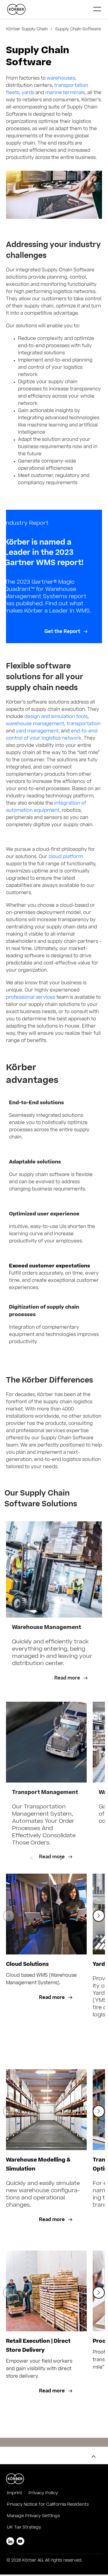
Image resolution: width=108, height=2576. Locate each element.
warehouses (61, 79)
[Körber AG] (48, 9)
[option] (46, 1782)
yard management (37, 731)
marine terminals (65, 93)
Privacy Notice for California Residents (48, 2505)
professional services (31, 998)
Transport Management (45, 1793)
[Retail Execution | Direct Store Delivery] (46, 2291)
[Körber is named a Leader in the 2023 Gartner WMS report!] (54, 576)
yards (28, 93)
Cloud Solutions (27, 1965)
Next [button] (61, 1858)
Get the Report (63, 632)
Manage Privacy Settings (33, 2516)
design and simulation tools (56, 717)
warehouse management (35, 724)
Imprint (15, 2493)
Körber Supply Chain (28, 30)
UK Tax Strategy (24, 2528)
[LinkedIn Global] (10, 2541)
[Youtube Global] (20, 2541)
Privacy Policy (43, 2493)
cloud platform (66, 857)
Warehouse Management (46, 1628)
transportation (84, 724)
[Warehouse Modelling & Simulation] (46, 2110)
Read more (68, 1678)
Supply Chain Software (77, 30)
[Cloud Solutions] (46, 1914)
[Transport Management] (46, 1742)
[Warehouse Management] (54, 1569)
